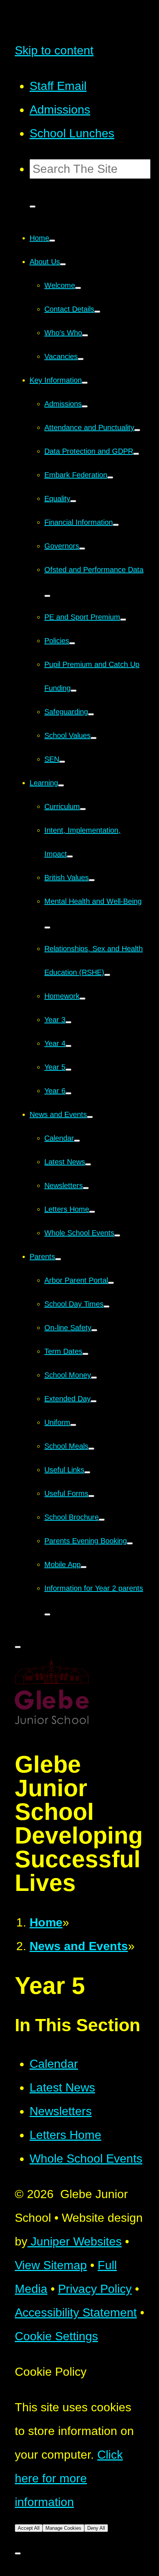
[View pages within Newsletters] (86, 1188)
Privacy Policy (95, 2289)
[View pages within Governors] (82, 549)
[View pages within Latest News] (88, 1164)
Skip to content (54, 50)
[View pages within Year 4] (68, 1046)
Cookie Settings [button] (56, 2336)
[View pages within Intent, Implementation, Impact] (70, 856)
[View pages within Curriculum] (83, 809)
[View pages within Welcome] (78, 288)
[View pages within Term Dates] (85, 1354)
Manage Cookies (63, 2528)
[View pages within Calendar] (77, 1141)
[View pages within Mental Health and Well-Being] (47, 928)
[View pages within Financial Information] (116, 525)
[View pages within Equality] (73, 501)
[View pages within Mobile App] (84, 1567)
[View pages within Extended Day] (94, 1401)
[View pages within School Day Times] (106, 1307)
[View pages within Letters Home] (92, 1212)
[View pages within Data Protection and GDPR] (136, 454)
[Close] (18, 2553)
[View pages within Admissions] (85, 406)
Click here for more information (69, 2478)
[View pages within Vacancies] (81, 359)
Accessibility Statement (76, 2312)
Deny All (96, 2528)
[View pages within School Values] (94, 738)
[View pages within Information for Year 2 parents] (47, 1614)
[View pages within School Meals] (91, 1449)
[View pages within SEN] (62, 762)
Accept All (29, 2528)
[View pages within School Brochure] (102, 1520)
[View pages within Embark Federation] (110, 477)
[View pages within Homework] (82, 999)
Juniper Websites (75, 2241)
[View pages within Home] (52, 241)
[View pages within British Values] (92, 880)
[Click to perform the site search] (33, 207)
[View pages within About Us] (63, 264)
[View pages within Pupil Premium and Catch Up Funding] (74, 691)
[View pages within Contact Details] (97, 312)
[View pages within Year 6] (68, 1093)
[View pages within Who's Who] (85, 335)
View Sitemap (51, 2265)
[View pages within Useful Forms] (91, 1496)
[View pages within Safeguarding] (91, 714)
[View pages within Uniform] (73, 1425)
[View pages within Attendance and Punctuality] (137, 430)
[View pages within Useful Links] (87, 1472)
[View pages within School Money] (94, 1378)
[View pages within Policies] (72, 643)
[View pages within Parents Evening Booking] (130, 1543)
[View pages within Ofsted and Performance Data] (47, 596)
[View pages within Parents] (58, 1259)
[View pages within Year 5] (68, 1070)
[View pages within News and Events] (90, 1117)
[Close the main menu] (18, 1647)
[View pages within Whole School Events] (117, 1235)
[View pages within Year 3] (68, 1022)
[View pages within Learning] (61, 785)
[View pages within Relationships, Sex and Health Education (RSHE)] (107, 975)
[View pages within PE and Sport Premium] (123, 620)
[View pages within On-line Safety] (94, 1330)
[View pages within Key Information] (85, 383)
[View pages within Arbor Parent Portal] (111, 1283)
